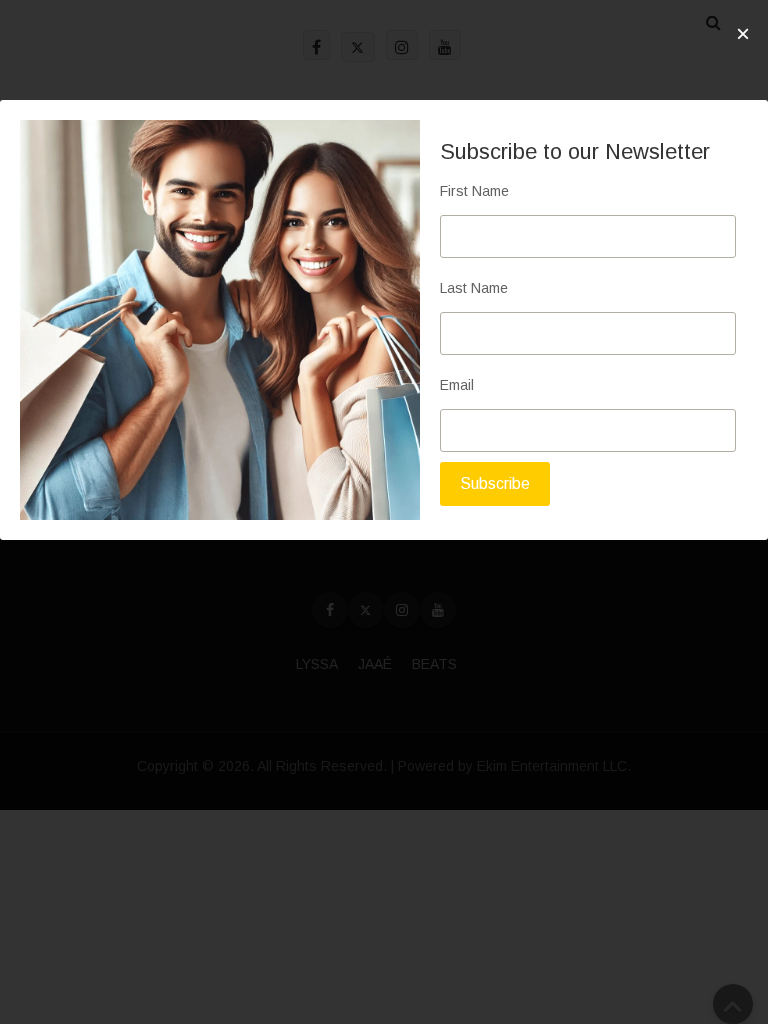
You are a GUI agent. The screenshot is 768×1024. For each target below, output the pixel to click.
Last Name (474, 288)
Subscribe (495, 483)
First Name (474, 191)
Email (457, 385)
